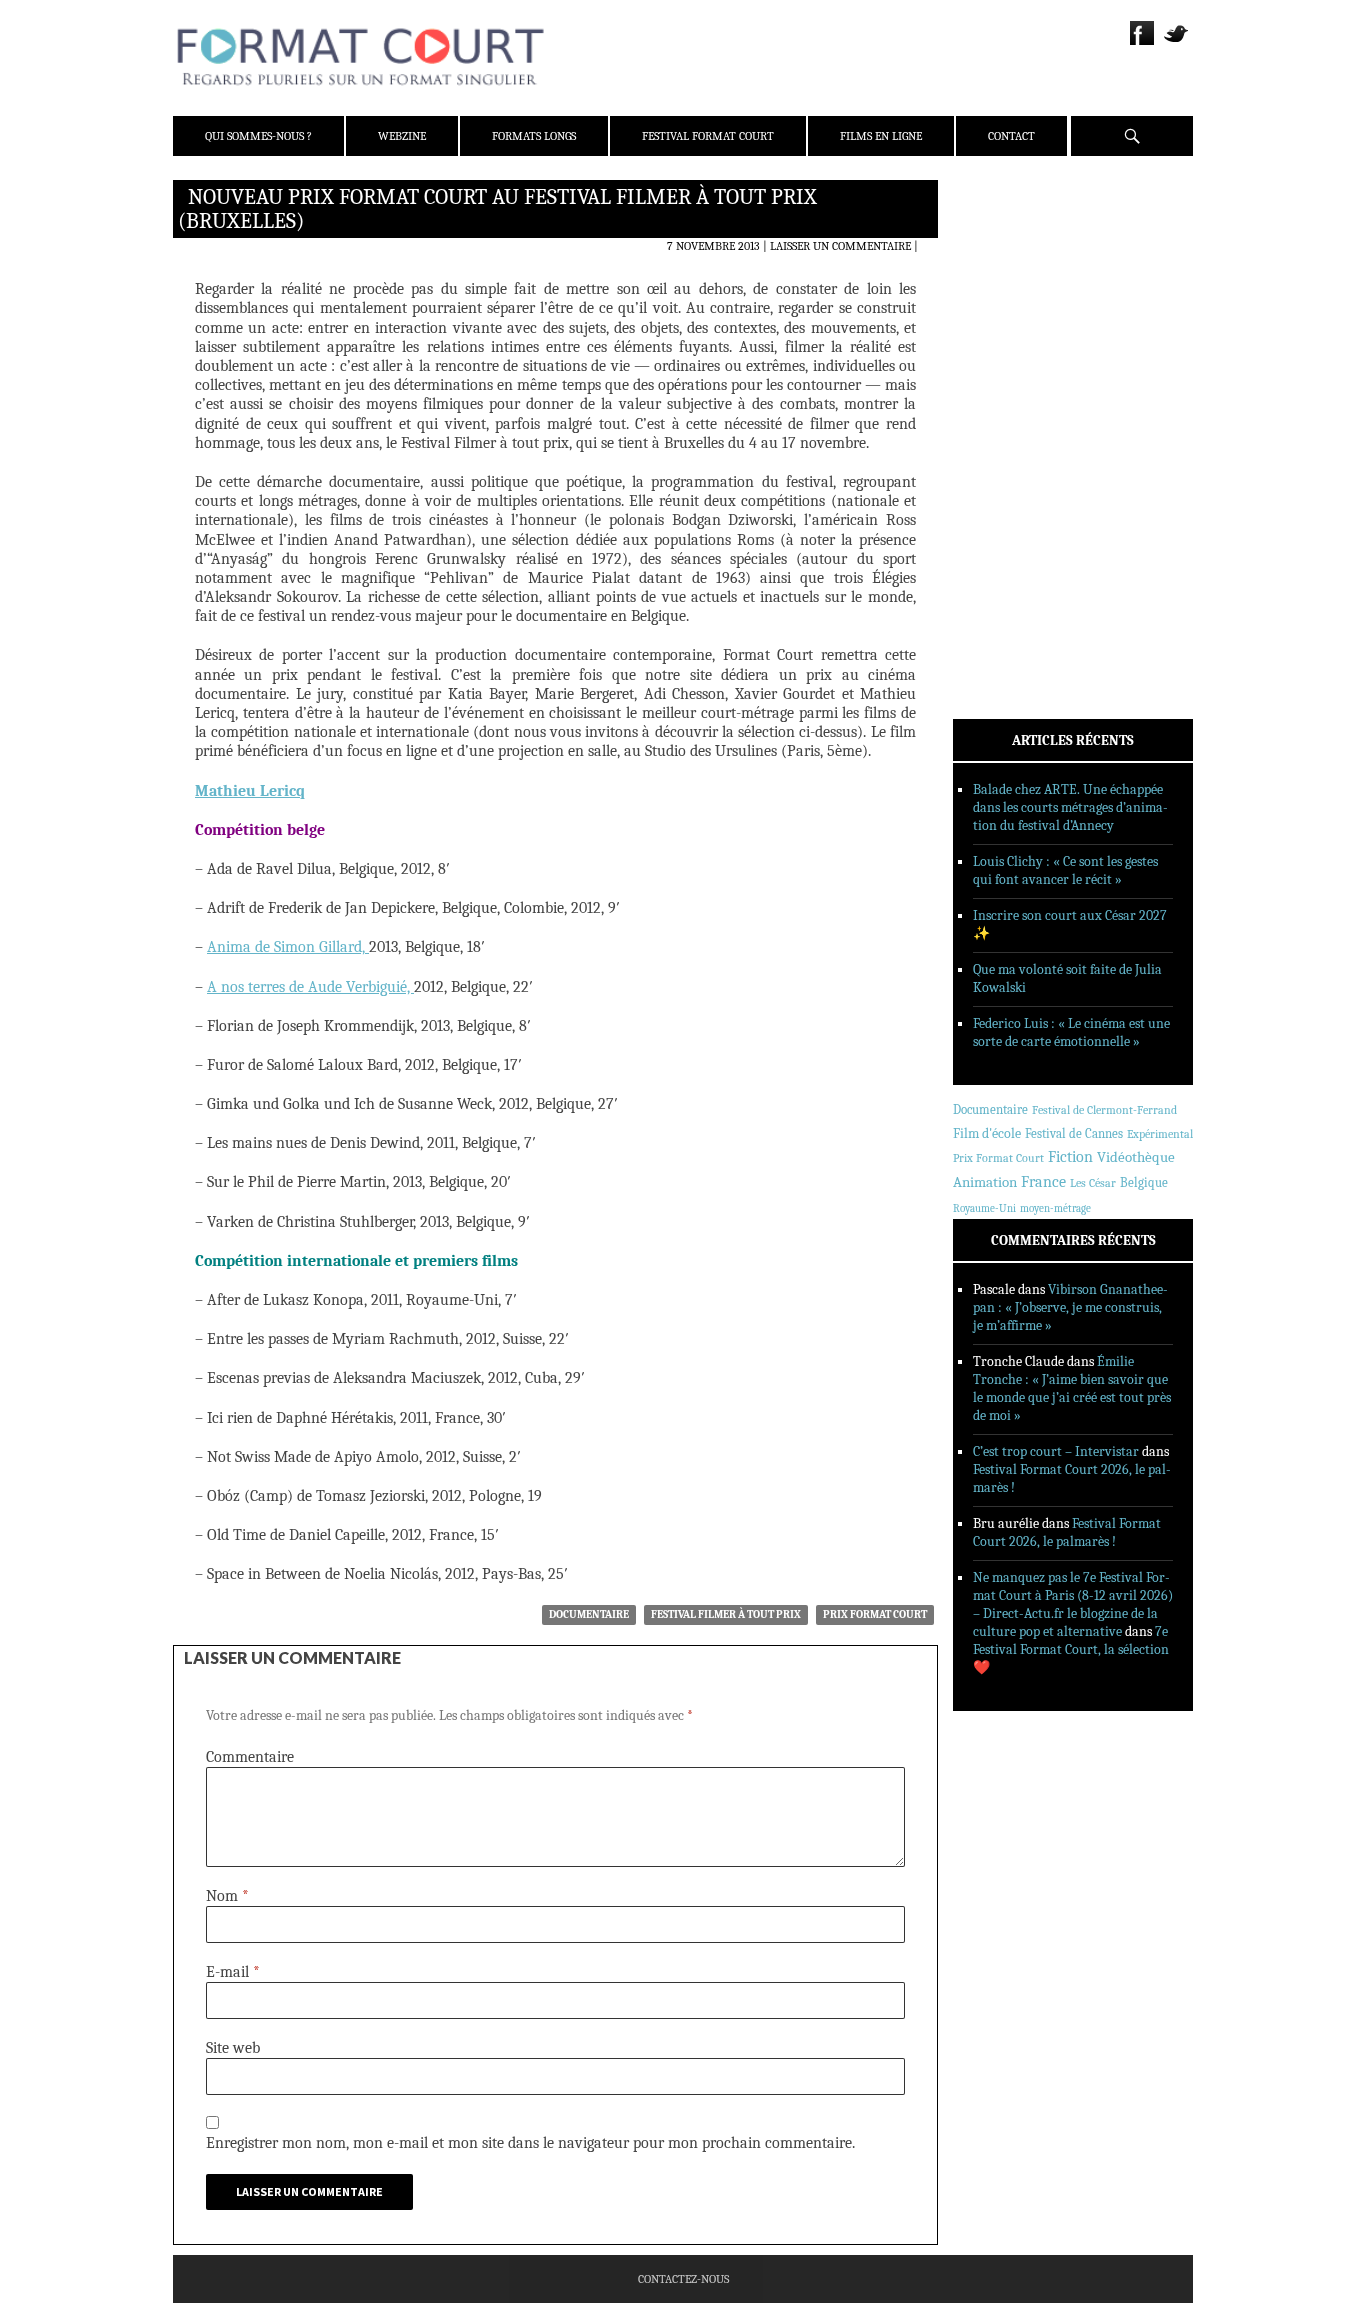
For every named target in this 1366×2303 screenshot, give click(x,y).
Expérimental (1160, 1134)
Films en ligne (881, 136)
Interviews (1013, 461)
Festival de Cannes (1074, 1133)
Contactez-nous (683, 2279)
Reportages (1012, 487)
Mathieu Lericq (250, 791)
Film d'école (987, 1133)
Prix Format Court (875, 1614)
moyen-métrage (1055, 1208)
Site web (233, 2048)
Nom (227, 1896)
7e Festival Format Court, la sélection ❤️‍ (1071, 1649)
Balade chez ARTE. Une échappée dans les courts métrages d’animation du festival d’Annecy (1070, 807)
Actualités (1012, 383)
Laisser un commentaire (840, 246)
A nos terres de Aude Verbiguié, (310, 987)
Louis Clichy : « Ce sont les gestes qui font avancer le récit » (1065, 870)
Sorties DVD (1014, 513)
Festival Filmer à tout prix (726, 1614)
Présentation (1019, 243)
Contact (1011, 136)
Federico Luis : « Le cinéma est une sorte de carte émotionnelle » (1071, 1032)
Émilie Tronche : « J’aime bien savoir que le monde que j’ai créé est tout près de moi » (1072, 1388)
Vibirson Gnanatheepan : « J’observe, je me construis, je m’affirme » (1070, 1307)
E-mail (233, 1972)
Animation (985, 1182)
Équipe (999, 269)
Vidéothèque (1136, 1157)
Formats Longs (534, 136)
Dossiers (1004, 435)
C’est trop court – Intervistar (1056, 1451)
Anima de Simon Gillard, (288, 947)
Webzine (402, 136)
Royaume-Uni (984, 1208)
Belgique (1144, 1182)
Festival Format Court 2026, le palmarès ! (1067, 1532)
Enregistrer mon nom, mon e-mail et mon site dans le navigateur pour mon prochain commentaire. (530, 2143)
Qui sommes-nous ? (258, 136)
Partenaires (1015, 321)
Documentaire (589, 1614)
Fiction (1070, 1157)
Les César (1093, 1183)
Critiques (1008, 409)
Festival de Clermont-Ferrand (1104, 1110)
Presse (998, 295)
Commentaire (250, 1757)
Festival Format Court (708, 136)
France (1043, 1182)
